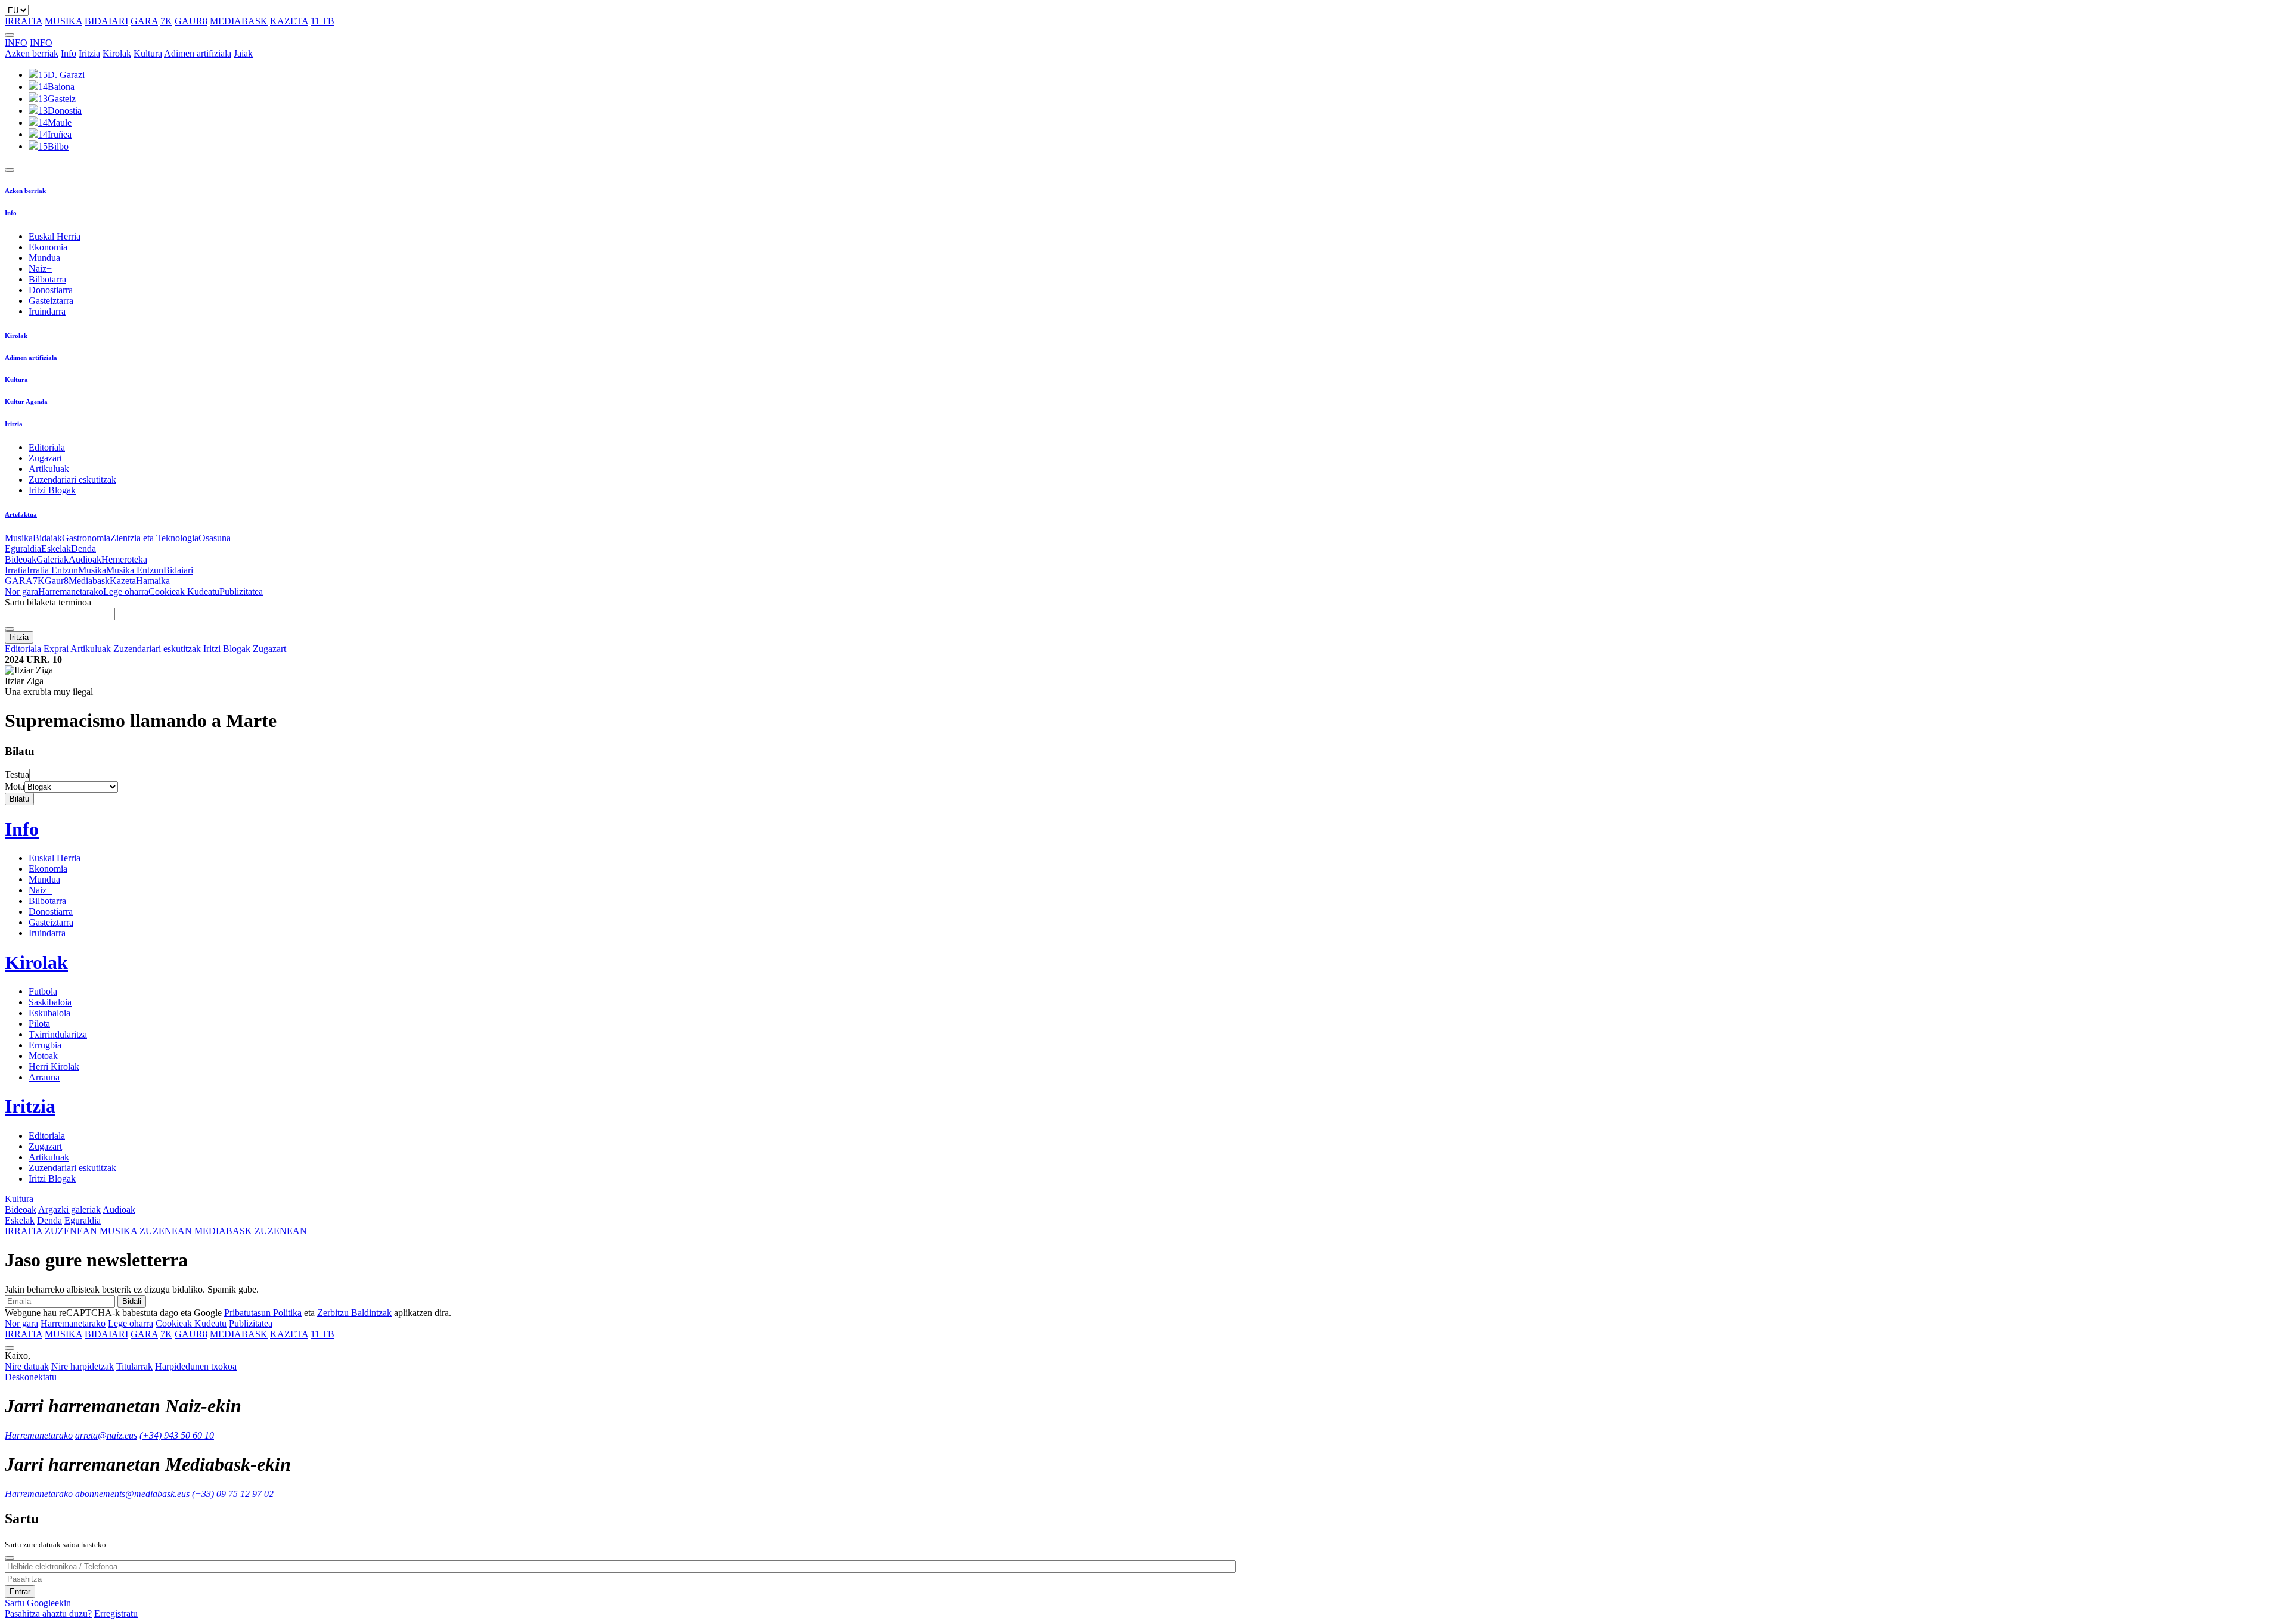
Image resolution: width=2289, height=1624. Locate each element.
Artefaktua (21, 514)
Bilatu (19, 799)
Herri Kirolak (54, 1066)
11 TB (322, 21)
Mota (15, 786)
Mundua (44, 258)
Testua (17, 774)
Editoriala (47, 447)
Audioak (85, 559)
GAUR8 (191, 21)
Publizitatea (241, 591)
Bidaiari (178, 570)
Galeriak (52, 559)
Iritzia (89, 53)
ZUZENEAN (52, 1231)
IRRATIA (24, 21)
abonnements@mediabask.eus (132, 1494)
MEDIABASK (239, 21)
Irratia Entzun (52, 570)
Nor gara (21, 591)
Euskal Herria (55, 236)
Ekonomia (48, 247)
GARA (144, 21)
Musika (19, 538)
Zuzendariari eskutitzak (72, 479)
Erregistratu (116, 1614)
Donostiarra (51, 290)
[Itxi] (10, 1558)
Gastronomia (86, 538)
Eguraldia (23, 549)
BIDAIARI (106, 21)
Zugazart (45, 458)
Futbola (43, 991)
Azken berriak (32, 53)
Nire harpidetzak (83, 1366)
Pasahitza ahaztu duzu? (48, 1614)
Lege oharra (126, 591)
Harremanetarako (71, 591)
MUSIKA (63, 21)
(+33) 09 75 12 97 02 (233, 1494)
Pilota (39, 1024)
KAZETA (289, 21)
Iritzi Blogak (52, 490)
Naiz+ (40, 268)
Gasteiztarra (51, 301)
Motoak (43, 1056)
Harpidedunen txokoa (196, 1366)
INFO (16, 43)
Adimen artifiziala (198, 53)
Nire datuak (27, 1366)
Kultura (148, 53)
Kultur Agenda (26, 402)
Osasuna (215, 538)
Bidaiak (47, 538)
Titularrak (134, 1366)
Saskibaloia (50, 1002)
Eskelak (56, 549)
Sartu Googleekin (38, 1603)
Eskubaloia (49, 1013)
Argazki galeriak (69, 1210)
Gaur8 (57, 581)
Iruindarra (47, 311)
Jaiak (243, 53)
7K (166, 21)
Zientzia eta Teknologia (154, 538)
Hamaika (153, 581)
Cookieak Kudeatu (184, 591)
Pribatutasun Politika (263, 1313)
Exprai (56, 649)
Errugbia (45, 1045)
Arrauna (44, 1077)
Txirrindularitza (58, 1034)
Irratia (16, 570)
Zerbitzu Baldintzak (354, 1313)
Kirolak (117, 53)
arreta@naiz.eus (106, 1435)
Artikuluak (49, 469)
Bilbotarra (47, 279)
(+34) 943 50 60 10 (177, 1435)
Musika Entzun (135, 570)
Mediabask (89, 581)
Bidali (132, 1301)
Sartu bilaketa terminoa (48, 602)
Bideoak (21, 559)
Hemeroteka (124, 559)
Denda (83, 549)
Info (69, 53)
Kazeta (123, 581)
